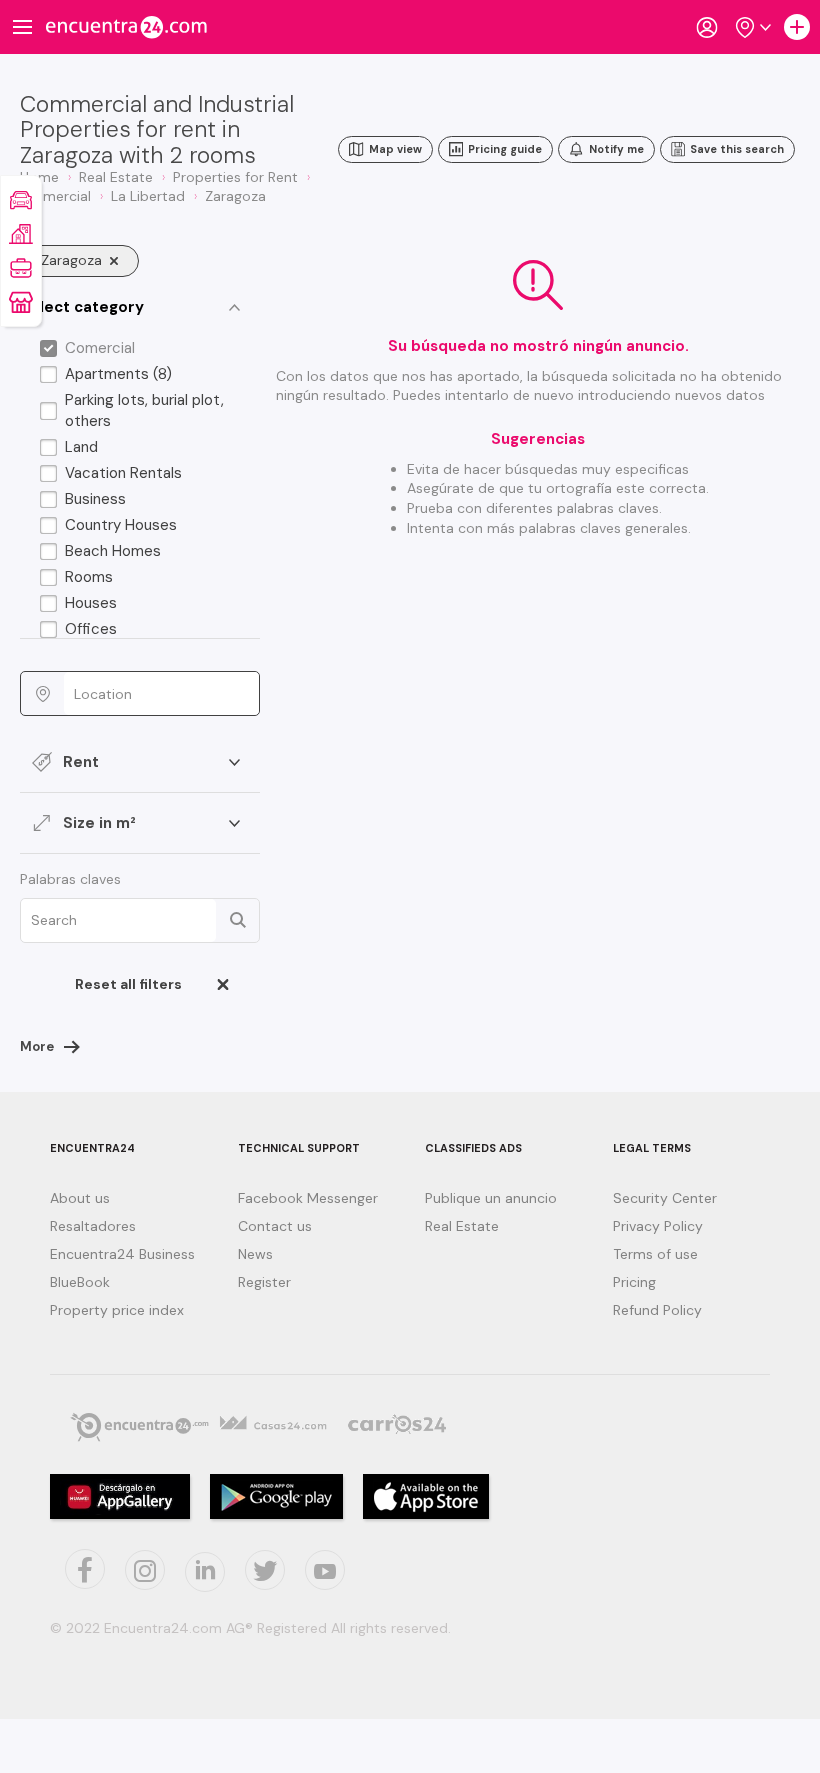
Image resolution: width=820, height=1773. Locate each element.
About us (80, 1198)
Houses (91, 603)
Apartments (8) (118, 374)
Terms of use (655, 1254)
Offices (91, 629)
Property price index (117, 1310)
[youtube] (325, 1570)
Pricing (634, 1282)
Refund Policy (657, 1310)
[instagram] (145, 1570)
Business (95, 499)
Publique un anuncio (491, 1198)
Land (81, 447)
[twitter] (265, 1570)
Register (264, 1282)
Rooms (89, 577)
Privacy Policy (658, 1226)
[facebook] (85, 1569)
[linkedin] (205, 1572)
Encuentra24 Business (122, 1254)
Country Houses (121, 525)
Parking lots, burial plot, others (144, 410)
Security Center (665, 1198)
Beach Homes (113, 551)
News (255, 1254)
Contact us (275, 1226)
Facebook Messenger (308, 1198)
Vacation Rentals (123, 473)
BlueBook (80, 1282)
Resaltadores (93, 1226)
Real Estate (462, 1226)
